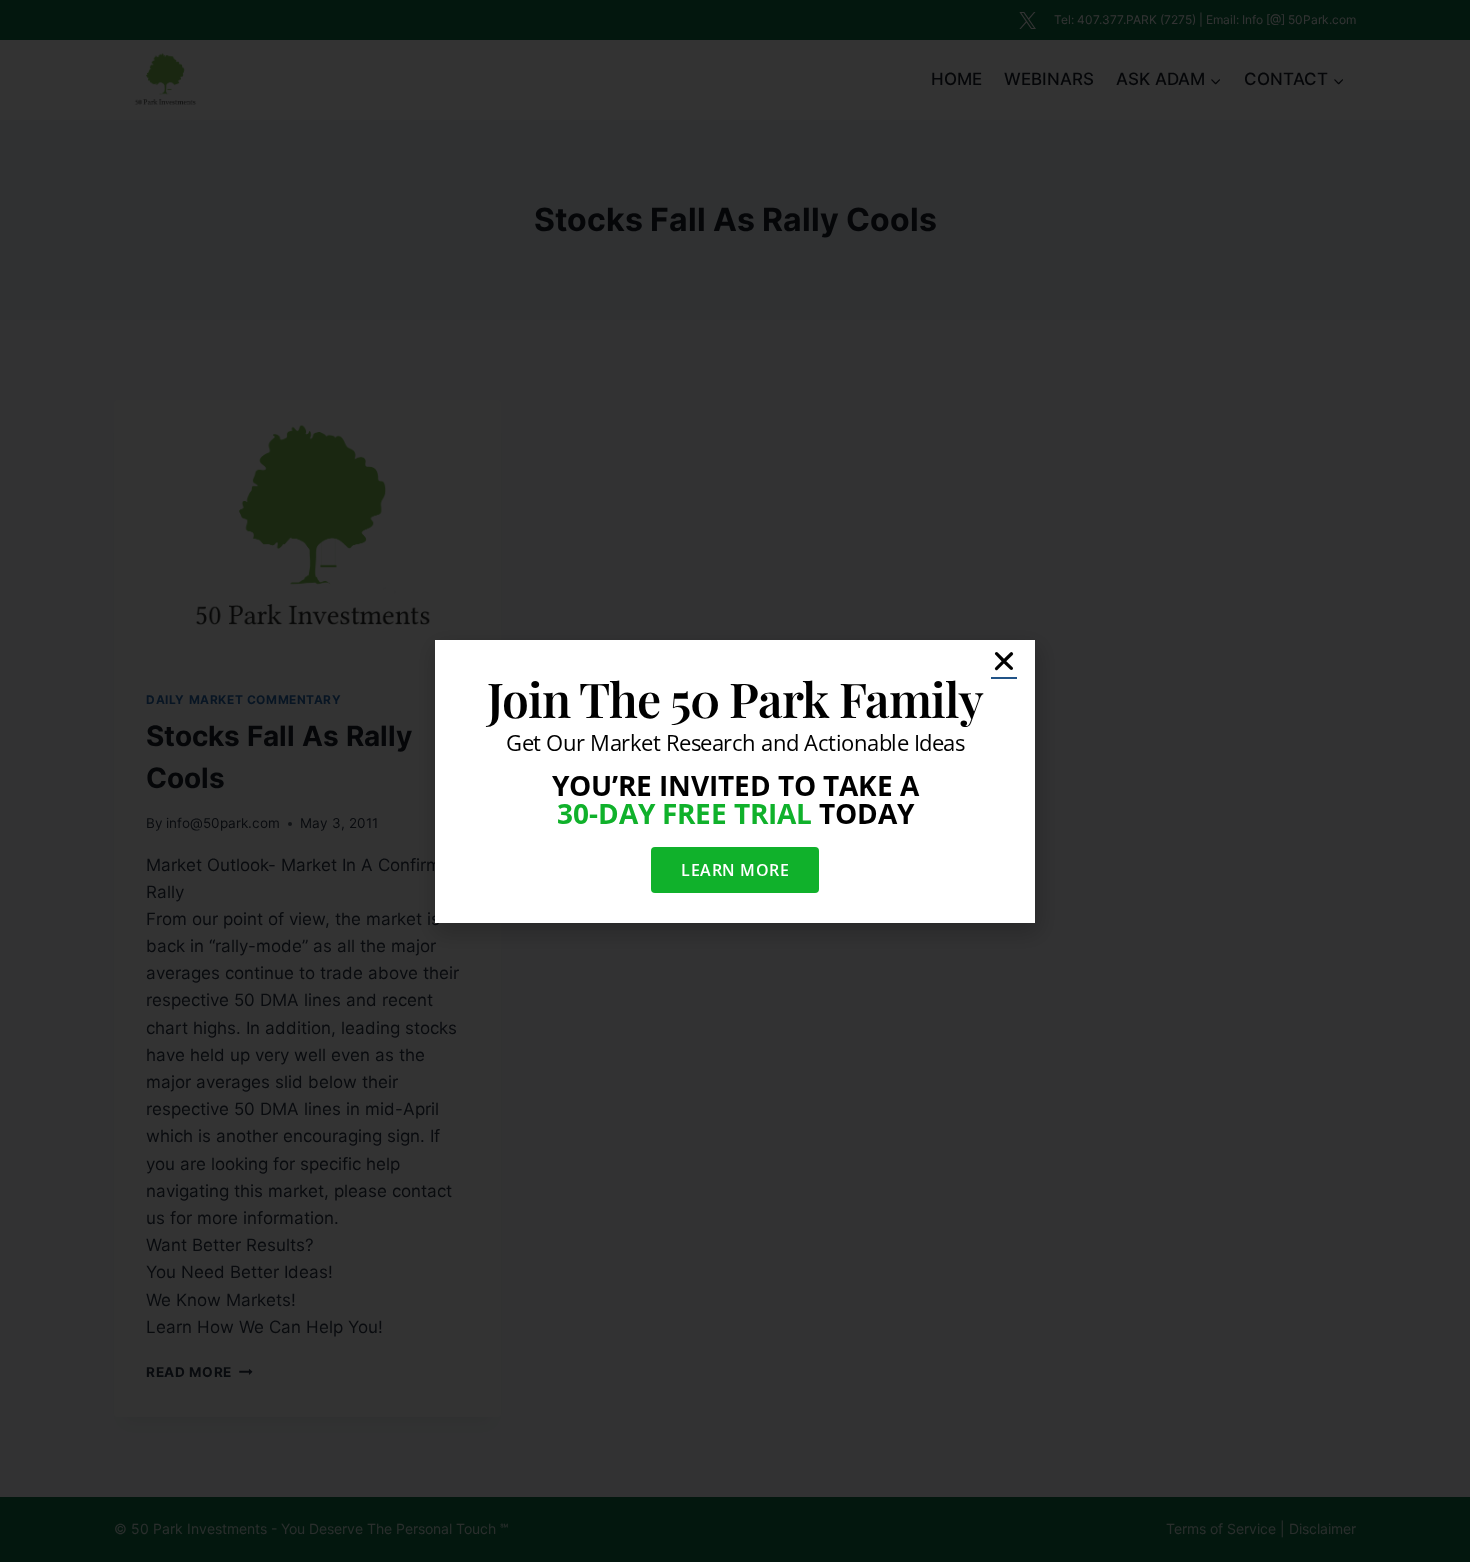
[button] (1004, 661)
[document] (735, 781)
